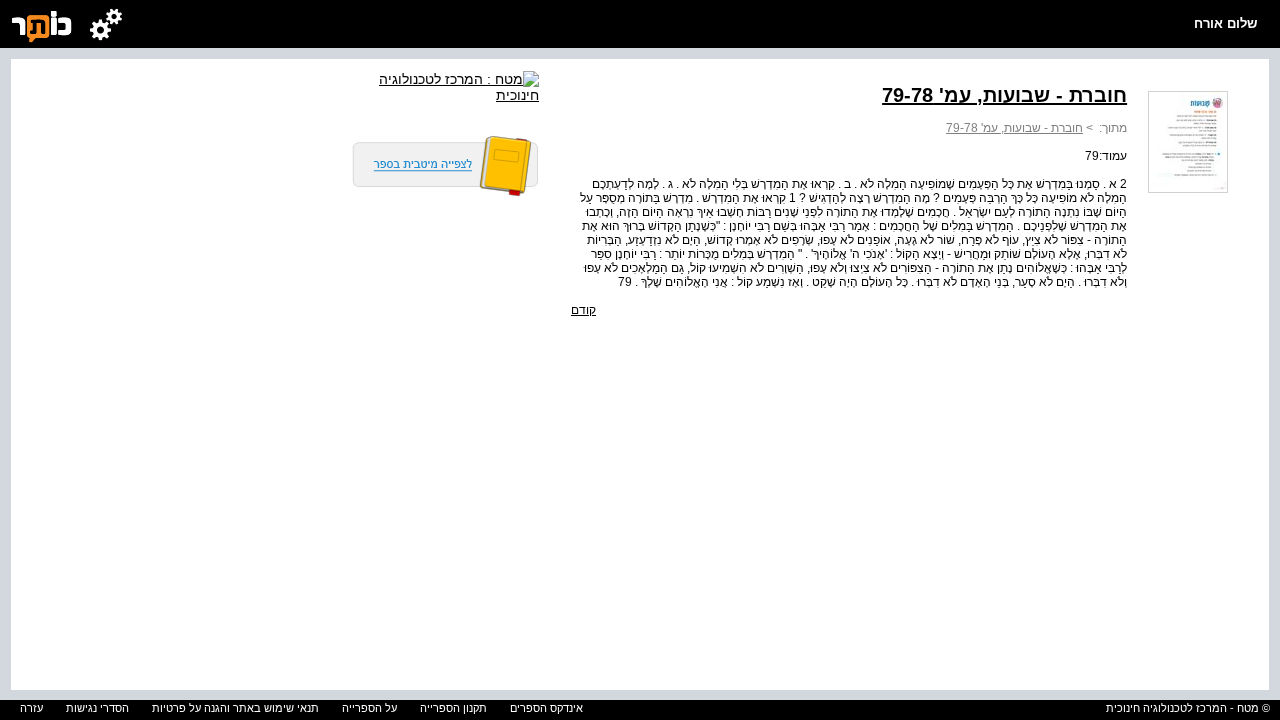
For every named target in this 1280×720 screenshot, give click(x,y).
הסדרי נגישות (97, 708)
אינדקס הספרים (546, 708)
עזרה (31, 708)
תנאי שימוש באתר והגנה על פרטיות (235, 708)
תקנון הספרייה (453, 708)
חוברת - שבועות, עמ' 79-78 (1014, 128)
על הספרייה (369, 708)
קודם (583, 310)
